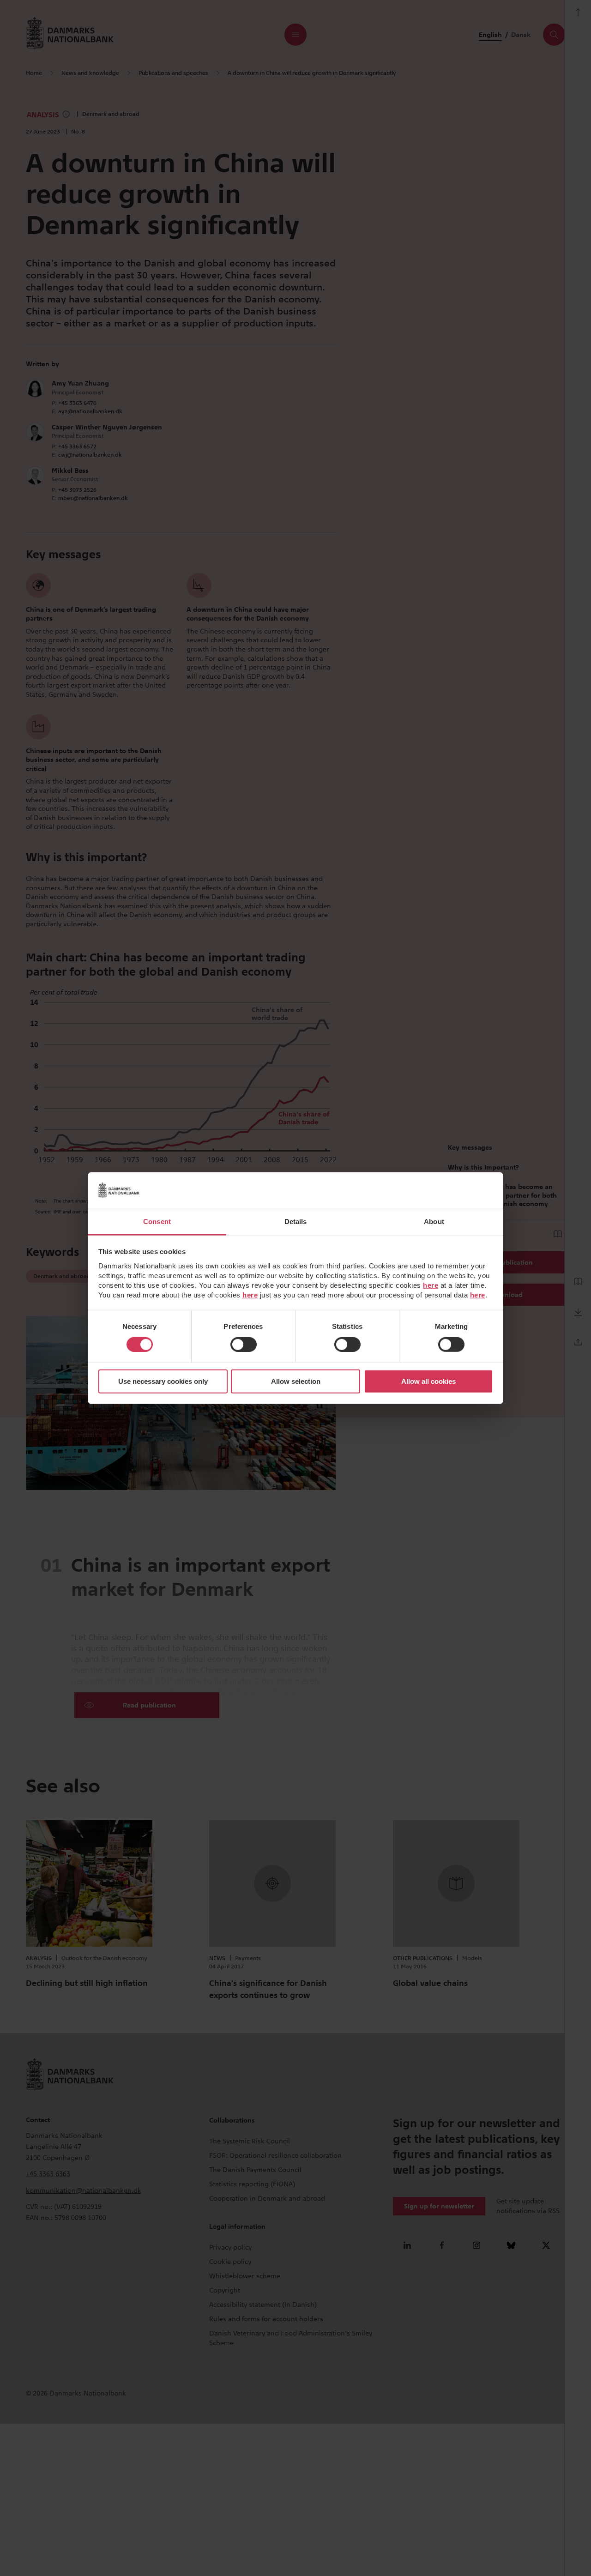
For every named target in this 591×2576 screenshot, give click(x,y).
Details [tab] (296, 1221)
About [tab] (434, 1221)
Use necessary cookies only (163, 1381)
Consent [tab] (157, 1221)
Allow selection (296, 1381)
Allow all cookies (428, 1381)
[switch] (244, 1345)
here (431, 1285)
